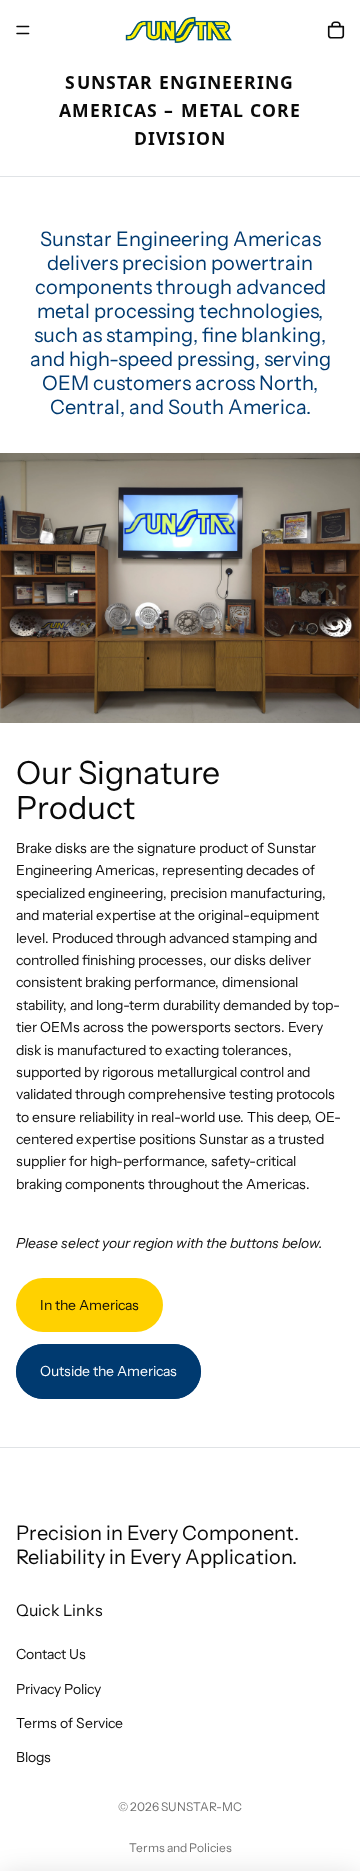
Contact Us (51, 1654)
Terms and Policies (180, 1847)
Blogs (33, 1757)
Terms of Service (69, 1723)
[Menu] (23, 30)
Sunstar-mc (201, 1806)
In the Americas (89, 1305)
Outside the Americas (108, 1371)
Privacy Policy (58, 1689)
